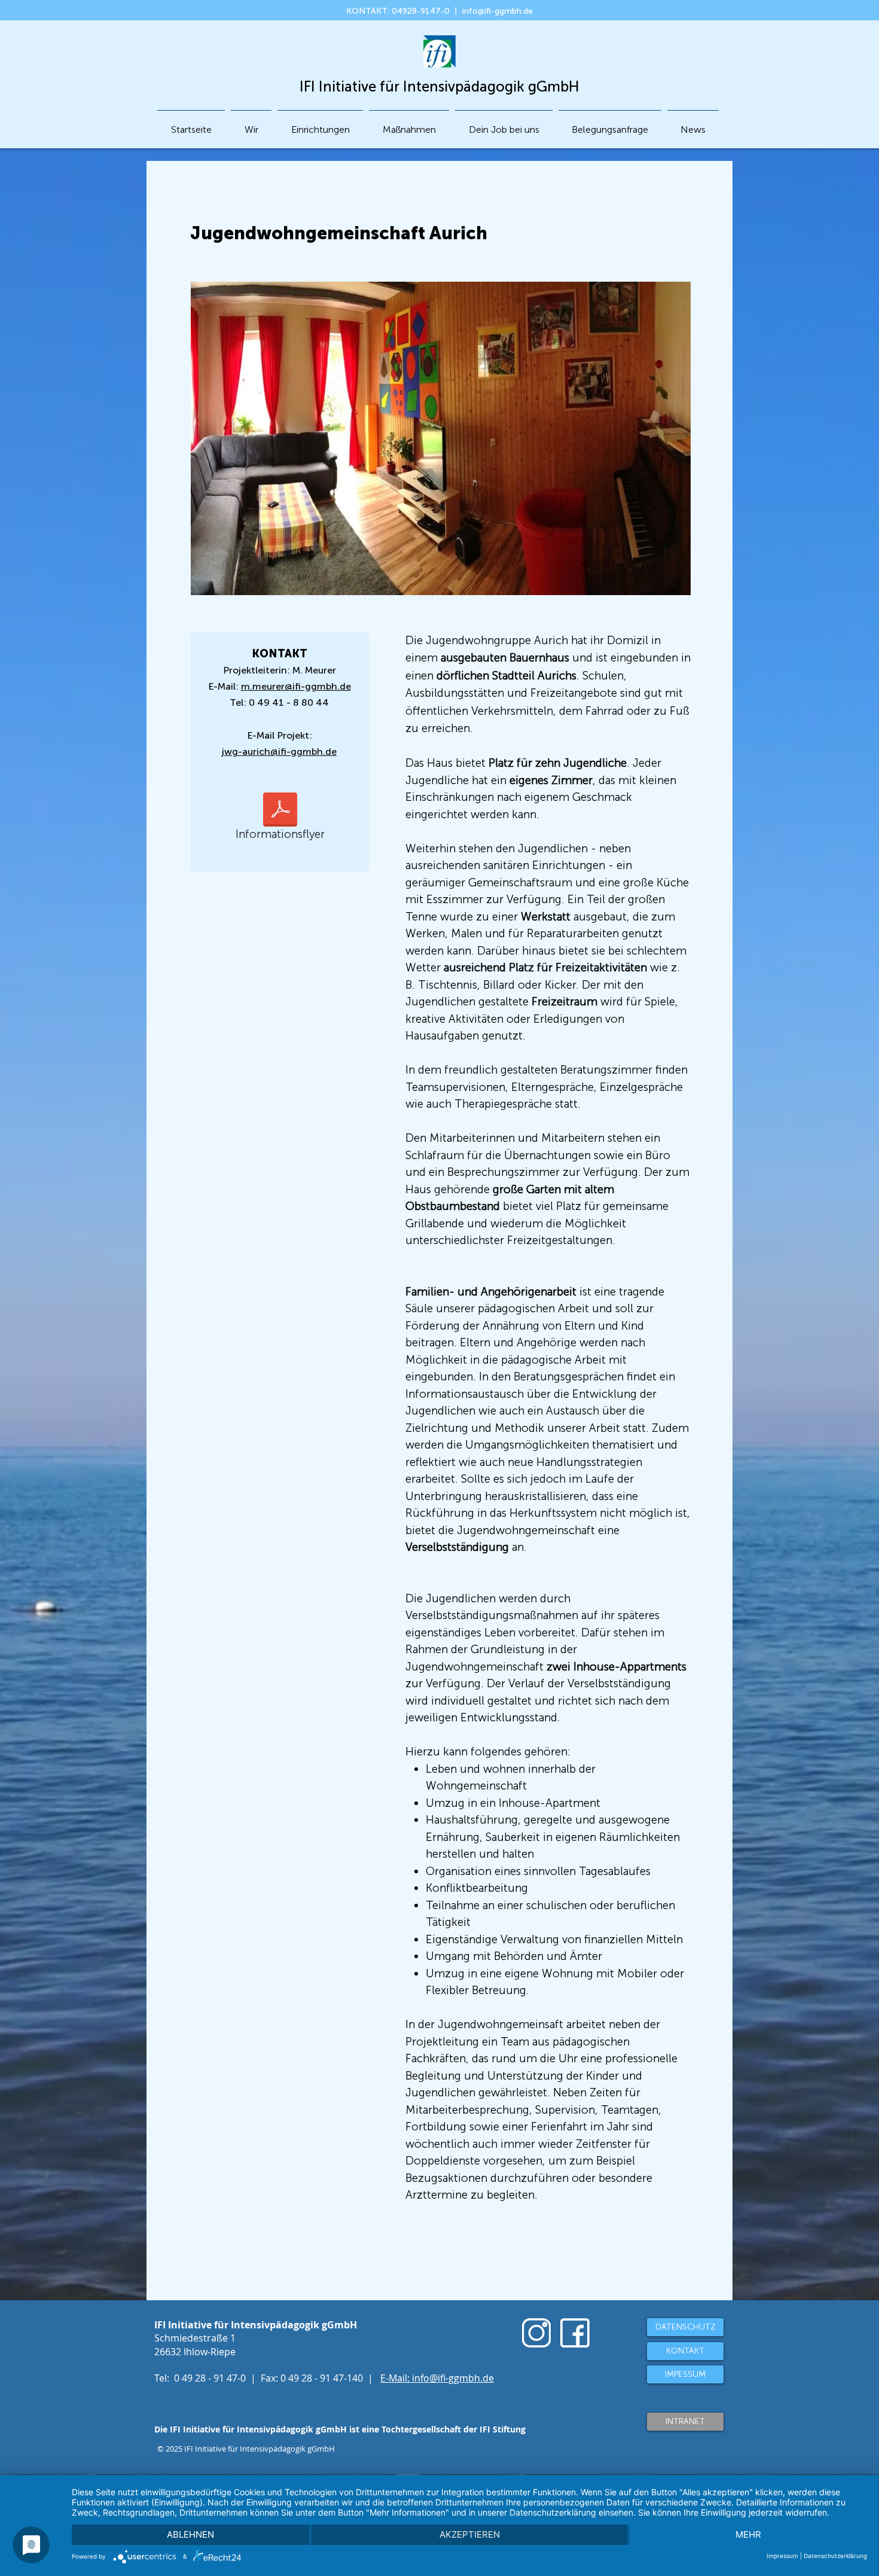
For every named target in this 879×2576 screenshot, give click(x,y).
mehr (748, 2534)
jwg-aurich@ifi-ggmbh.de (279, 752)
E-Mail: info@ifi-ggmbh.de (437, 2378)
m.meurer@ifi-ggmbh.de (296, 686)
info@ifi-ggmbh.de (498, 11)
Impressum (782, 2556)
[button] (320, 124)
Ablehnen (190, 2534)
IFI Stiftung (503, 2429)
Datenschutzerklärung (835, 2556)
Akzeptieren (470, 2534)
